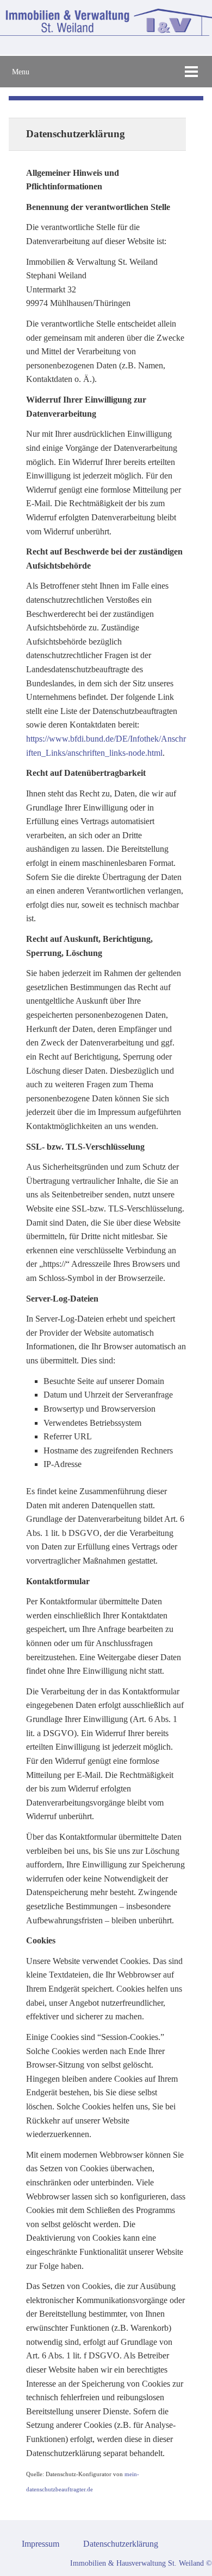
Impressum (40, 2544)
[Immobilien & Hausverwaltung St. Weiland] (106, 33)
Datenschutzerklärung (121, 2544)
